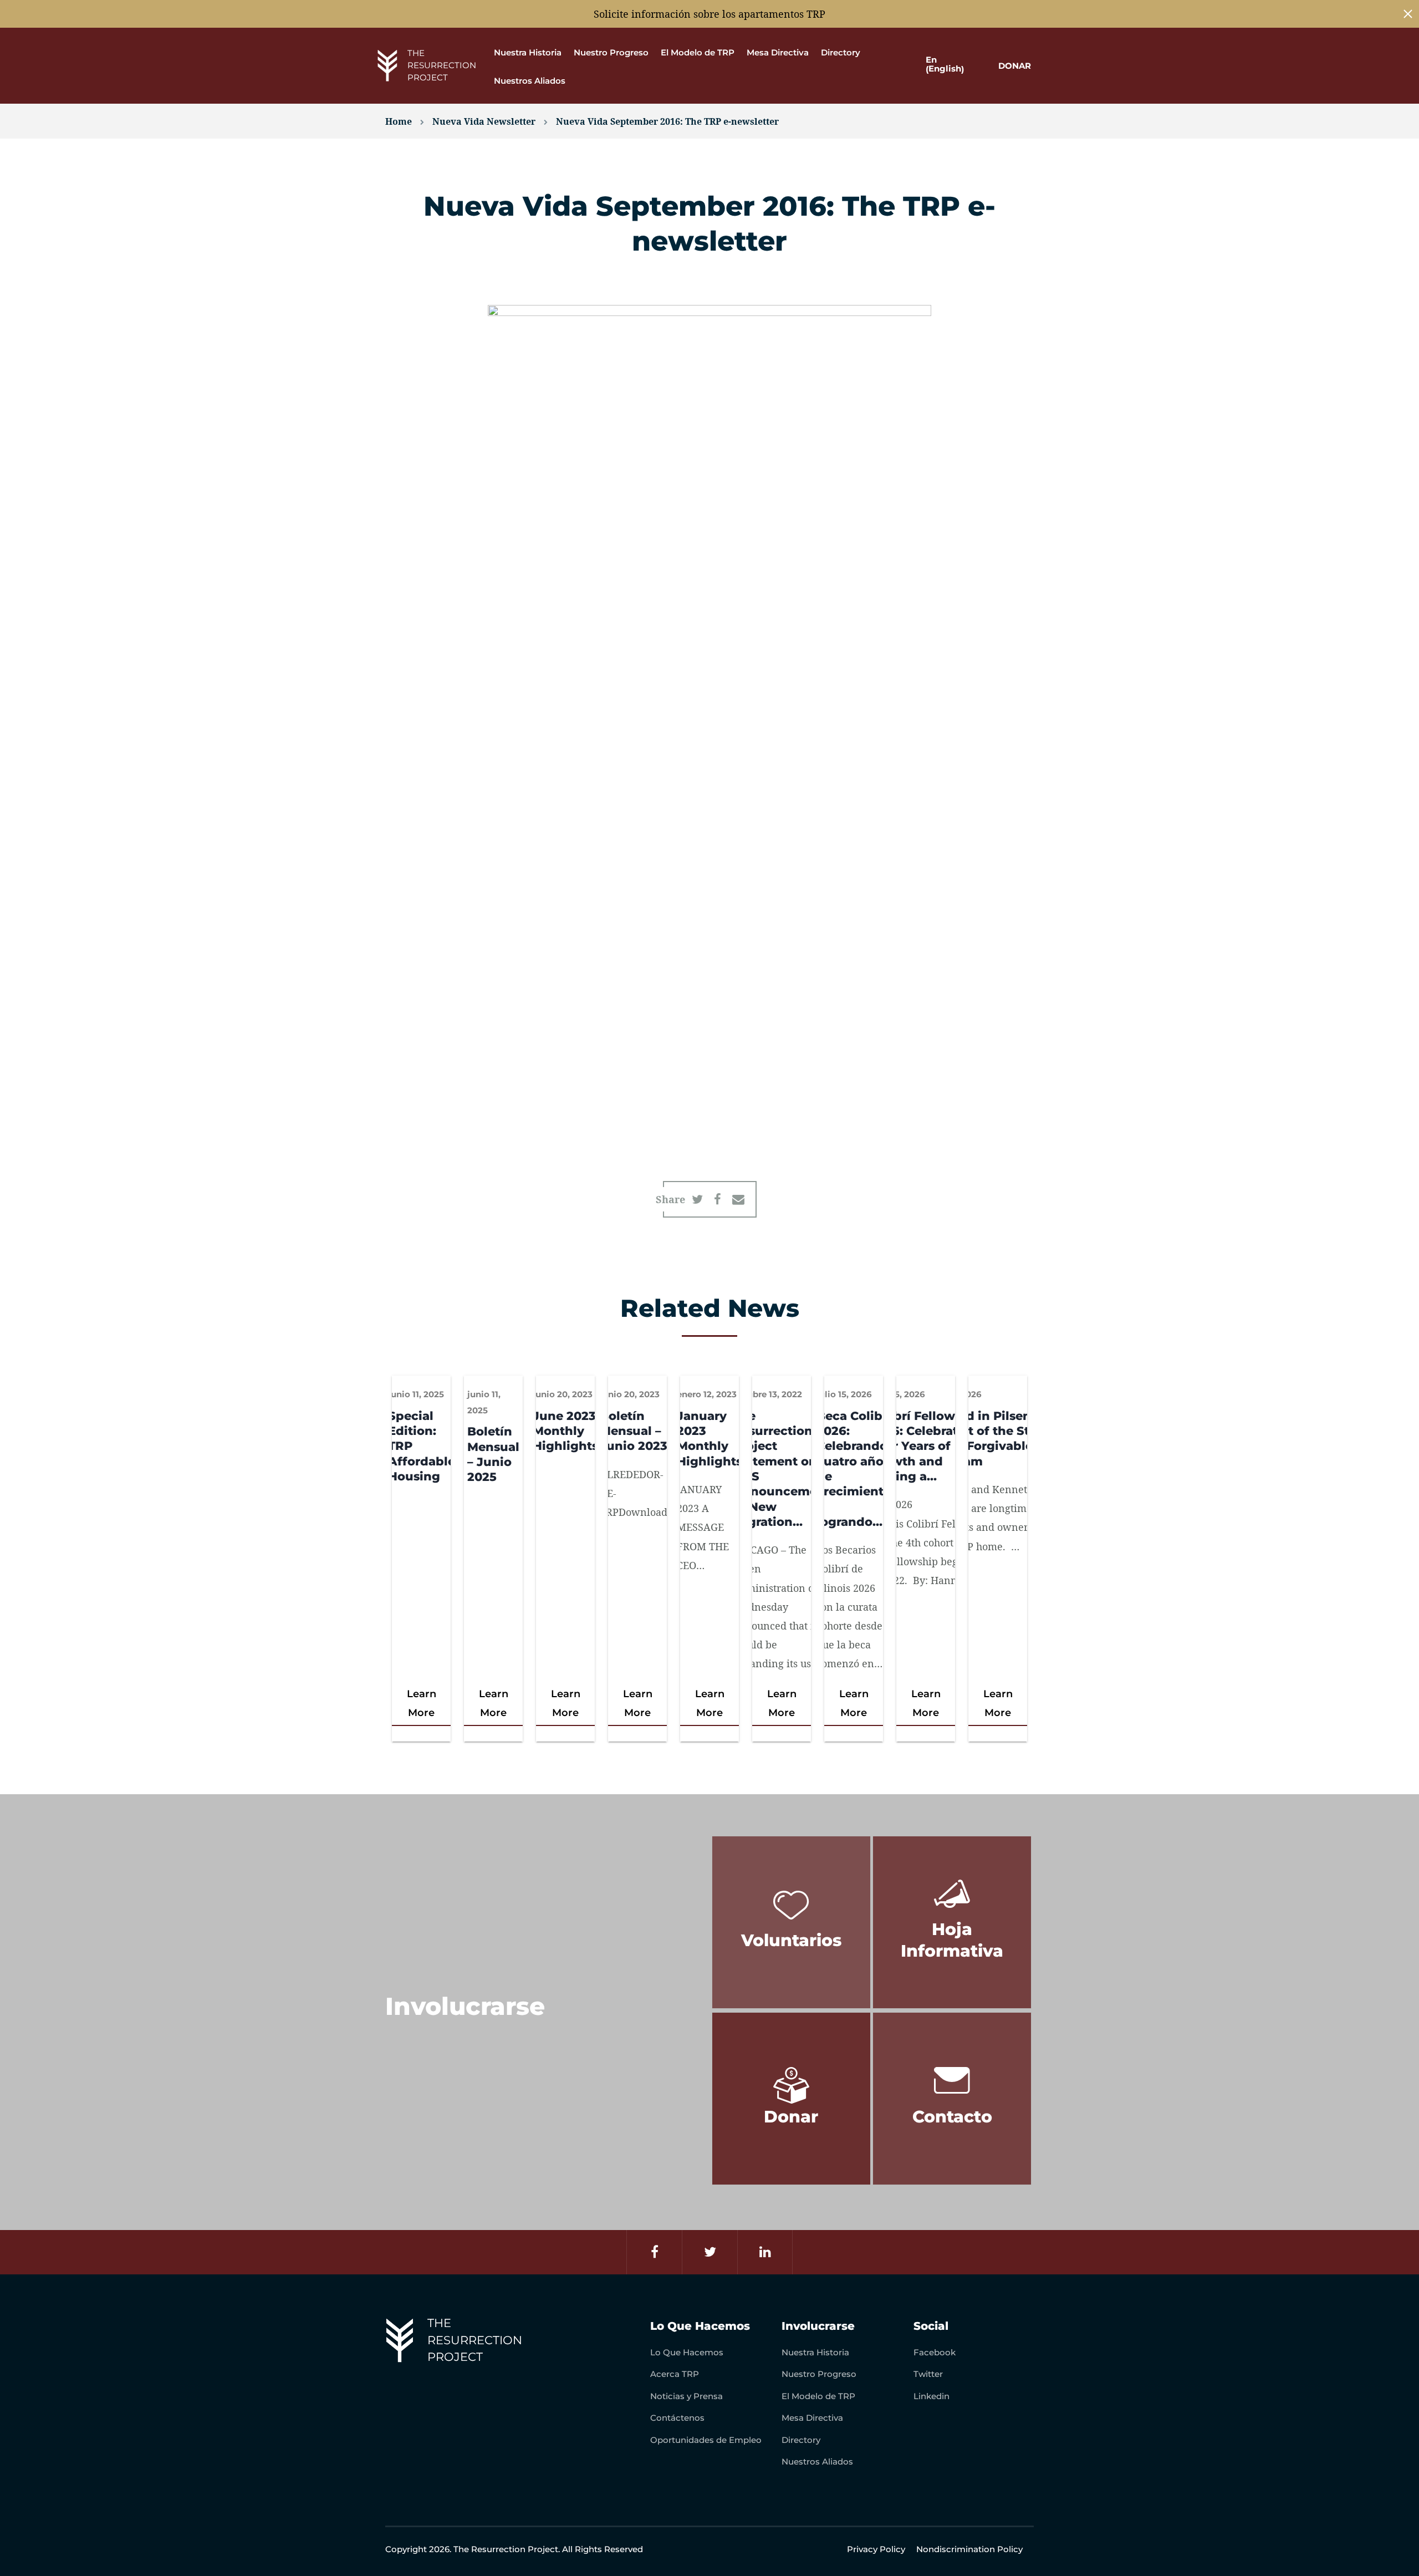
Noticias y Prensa (686, 2396)
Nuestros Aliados (530, 81)
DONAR (1015, 66)
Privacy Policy (876, 2549)
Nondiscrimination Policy (969, 2549)
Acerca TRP (675, 2374)
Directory (841, 52)
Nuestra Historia (528, 52)
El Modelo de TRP (698, 52)
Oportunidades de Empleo (706, 2440)
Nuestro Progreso (611, 52)
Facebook (935, 2352)
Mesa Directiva (778, 52)
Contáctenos (677, 2418)
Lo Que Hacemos (687, 2352)
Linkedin (931, 2396)
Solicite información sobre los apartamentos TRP (709, 14)
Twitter (928, 2374)
